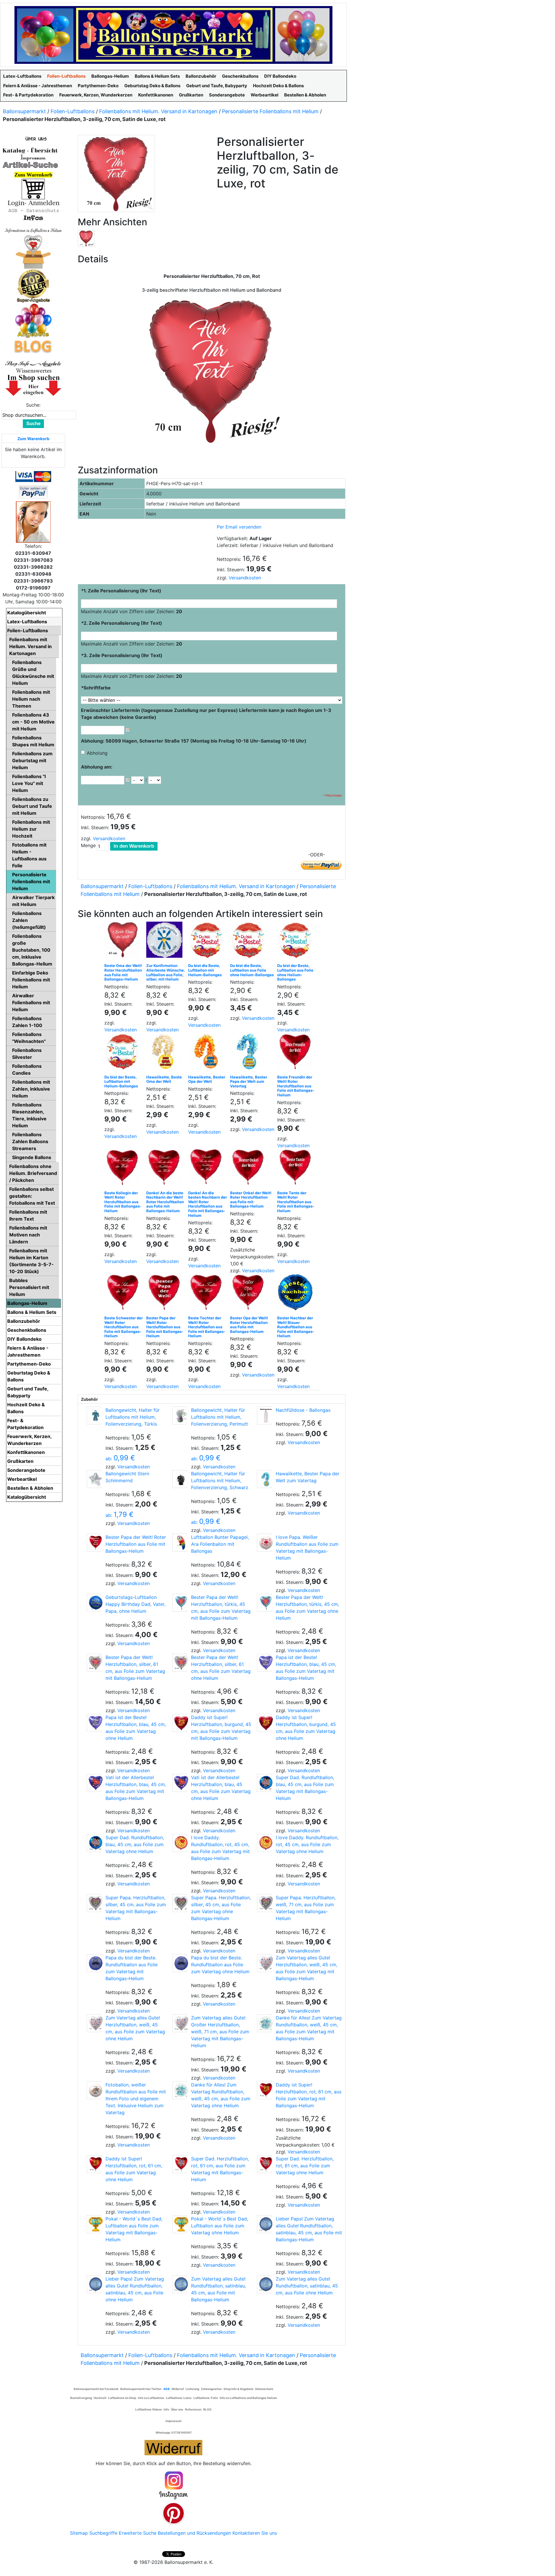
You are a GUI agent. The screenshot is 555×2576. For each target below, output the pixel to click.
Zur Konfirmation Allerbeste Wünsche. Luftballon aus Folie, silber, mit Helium (166, 972)
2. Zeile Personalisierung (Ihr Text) (122, 623)
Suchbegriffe (103, 2533)
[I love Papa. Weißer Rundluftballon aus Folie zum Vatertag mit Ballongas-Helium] (264, 1543)
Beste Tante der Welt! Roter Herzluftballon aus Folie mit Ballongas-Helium (296, 1202)
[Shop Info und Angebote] (33, 363)
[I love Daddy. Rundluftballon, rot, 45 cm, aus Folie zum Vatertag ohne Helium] (264, 1843)
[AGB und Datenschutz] (33, 210)
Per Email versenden (239, 527)
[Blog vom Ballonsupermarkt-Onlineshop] (33, 346)
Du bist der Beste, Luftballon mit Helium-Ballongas (121, 1081)
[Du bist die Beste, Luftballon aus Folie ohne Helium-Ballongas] (250, 941)
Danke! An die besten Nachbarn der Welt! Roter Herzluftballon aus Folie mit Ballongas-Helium (208, 1204)
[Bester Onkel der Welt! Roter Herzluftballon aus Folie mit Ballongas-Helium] (250, 1168)
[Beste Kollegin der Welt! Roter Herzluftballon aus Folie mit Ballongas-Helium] (124, 1168)
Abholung (97, 753)
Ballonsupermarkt (24, 111)
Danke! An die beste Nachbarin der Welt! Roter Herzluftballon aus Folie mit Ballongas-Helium (165, 1202)
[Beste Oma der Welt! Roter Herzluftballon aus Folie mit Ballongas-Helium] (124, 941)
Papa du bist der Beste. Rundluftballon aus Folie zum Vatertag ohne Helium (220, 1965)
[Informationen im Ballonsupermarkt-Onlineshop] (33, 218)
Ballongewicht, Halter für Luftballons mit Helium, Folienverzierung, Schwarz (220, 1480)
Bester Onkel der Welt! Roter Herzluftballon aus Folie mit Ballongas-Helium (251, 1200)
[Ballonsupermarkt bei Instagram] (173, 2485)
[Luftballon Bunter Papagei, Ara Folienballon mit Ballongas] (180, 1543)
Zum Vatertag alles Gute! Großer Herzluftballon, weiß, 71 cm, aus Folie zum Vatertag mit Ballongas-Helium (220, 2032)
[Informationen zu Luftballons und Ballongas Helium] (33, 230)
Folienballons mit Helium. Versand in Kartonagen (158, 111)
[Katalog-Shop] (30, 150)
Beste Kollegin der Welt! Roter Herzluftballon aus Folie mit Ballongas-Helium (123, 1202)
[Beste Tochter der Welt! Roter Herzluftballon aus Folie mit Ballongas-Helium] (208, 1293)
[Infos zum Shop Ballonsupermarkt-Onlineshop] (33, 138)
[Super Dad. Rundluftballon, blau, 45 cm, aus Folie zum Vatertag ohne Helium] (94, 1843)
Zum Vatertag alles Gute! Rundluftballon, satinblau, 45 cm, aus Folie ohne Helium (307, 2286)
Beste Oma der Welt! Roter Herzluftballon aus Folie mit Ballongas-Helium (123, 972)
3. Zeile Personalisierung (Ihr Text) (122, 655)
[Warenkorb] (33, 189)
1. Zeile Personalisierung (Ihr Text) (121, 591)
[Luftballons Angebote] (33, 320)
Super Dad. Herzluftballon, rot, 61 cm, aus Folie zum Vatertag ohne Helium (305, 2166)
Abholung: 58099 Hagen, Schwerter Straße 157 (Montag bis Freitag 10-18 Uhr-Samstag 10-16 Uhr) (194, 741)
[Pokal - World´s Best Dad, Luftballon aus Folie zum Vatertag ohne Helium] (180, 2224)
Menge (88, 845)
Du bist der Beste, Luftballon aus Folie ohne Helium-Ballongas (295, 972)
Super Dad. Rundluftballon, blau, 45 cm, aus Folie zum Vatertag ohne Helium (135, 1844)
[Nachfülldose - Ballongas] (264, 1416)
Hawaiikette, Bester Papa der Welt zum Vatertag (249, 1081)
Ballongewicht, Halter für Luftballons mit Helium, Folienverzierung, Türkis (133, 1417)
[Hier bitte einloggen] (33, 203)
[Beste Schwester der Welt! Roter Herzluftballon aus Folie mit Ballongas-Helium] (124, 1293)
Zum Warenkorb (33, 439)
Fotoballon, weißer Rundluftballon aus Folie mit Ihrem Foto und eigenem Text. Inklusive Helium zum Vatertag (136, 2099)
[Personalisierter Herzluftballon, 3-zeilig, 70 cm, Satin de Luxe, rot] (86, 238)
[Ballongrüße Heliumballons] (33, 251)
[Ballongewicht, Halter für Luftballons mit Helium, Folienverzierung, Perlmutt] (180, 1416)
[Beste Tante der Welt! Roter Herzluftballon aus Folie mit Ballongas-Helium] (297, 1168)
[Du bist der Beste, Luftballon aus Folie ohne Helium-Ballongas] (297, 941)
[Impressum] (30, 157)
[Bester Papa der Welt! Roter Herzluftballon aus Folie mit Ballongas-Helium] (166, 1293)
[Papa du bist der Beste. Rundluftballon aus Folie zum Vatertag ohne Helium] (180, 1963)
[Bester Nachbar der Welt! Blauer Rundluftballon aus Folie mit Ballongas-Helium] (297, 1293)
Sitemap (79, 2533)
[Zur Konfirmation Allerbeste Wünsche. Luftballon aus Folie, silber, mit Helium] (166, 941)
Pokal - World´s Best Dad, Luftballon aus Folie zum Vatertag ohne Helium (220, 2226)
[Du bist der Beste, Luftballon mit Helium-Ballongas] (124, 1053)
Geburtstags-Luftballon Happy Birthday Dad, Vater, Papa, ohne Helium (135, 1604)
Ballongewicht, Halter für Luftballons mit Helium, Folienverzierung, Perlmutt (220, 1417)
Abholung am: (97, 767)
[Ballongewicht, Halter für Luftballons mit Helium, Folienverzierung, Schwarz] (180, 1479)
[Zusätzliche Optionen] (33, 492)
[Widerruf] (173, 2447)
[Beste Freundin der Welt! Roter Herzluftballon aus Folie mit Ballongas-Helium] (297, 1053)
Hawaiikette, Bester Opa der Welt (207, 1079)
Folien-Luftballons (73, 111)
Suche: (33, 405)
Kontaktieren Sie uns (255, 2533)
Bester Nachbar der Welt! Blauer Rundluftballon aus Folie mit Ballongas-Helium (296, 1327)
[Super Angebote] (33, 286)
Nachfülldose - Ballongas (303, 1410)
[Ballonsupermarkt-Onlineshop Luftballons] (173, 34)
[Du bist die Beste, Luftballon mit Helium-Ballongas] (208, 941)
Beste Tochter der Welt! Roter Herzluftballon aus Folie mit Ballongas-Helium (207, 1327)
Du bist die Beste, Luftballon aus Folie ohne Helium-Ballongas (252, 970)
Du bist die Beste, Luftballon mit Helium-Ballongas (205, 970)
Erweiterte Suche (138, 2533)
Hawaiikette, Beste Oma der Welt (164, 1079)
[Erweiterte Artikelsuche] (30, 165)
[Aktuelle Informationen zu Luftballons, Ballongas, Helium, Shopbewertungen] (33, 371)
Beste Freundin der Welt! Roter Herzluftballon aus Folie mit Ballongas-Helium (296, 1086)
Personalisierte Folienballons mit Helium (270, 111)
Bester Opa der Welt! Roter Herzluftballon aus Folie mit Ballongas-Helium (249, 1325)
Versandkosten (245, 578)
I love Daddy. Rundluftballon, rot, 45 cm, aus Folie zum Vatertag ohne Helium (307, 1844)
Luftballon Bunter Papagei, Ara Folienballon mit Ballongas (220, 1544)
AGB (166, 2389)
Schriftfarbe (96, 688)
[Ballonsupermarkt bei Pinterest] (173, 2513)
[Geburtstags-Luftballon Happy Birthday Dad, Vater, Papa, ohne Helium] (94, 1603)
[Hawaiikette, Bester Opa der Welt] (208, 1053)
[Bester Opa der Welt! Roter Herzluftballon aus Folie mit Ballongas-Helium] (250, 1293)
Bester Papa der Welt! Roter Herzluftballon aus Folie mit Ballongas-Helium (165, 1327)
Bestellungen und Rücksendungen (194, 2533)
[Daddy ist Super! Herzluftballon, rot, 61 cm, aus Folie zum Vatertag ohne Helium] (94, 2164)
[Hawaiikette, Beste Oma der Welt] (166, 1053)
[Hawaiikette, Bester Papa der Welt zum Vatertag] (250, 1053)
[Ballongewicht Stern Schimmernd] (94, 1479)
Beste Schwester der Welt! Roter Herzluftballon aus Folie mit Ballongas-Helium (124, 1327)
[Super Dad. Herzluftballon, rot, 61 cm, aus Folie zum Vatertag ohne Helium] (264, 2164)
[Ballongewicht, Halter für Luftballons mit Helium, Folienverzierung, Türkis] (94, 1416)
